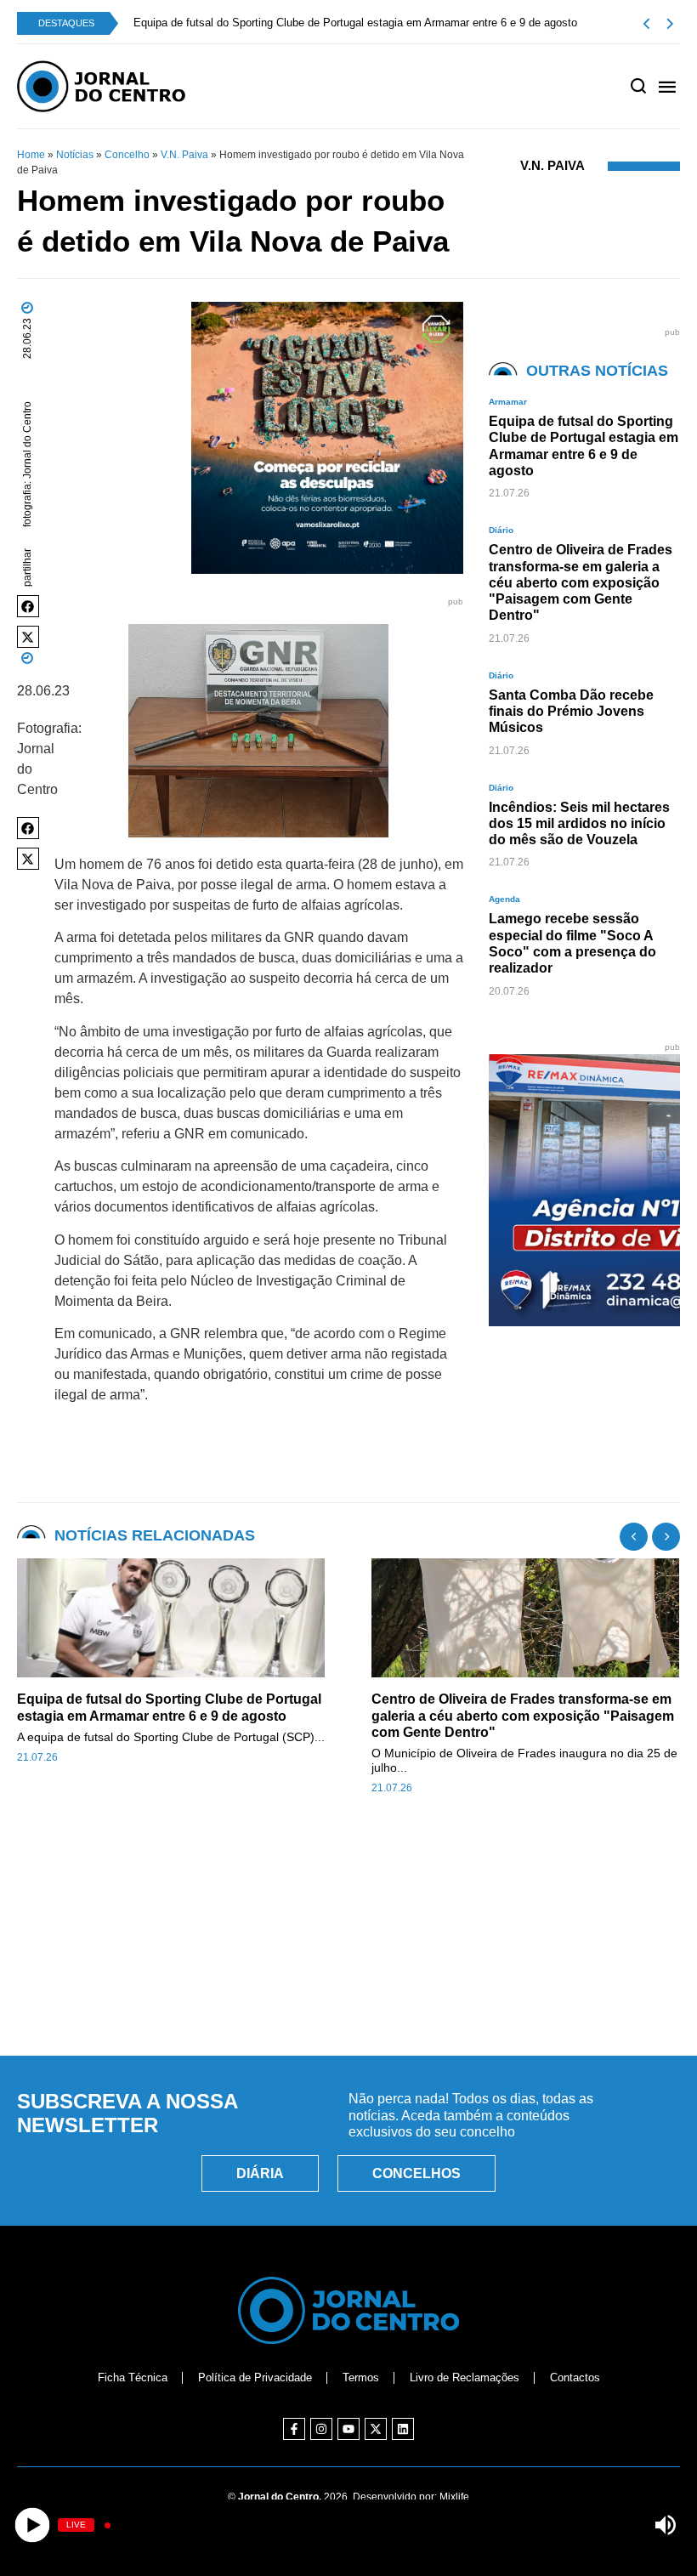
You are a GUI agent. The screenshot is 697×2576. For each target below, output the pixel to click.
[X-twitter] (376, 2429)
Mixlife (454, 2497)
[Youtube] (348, 2429)
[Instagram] (321, 2429)
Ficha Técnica (133, 2377)
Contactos (575, 2377)
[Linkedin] (403, 2429)
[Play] (32, 2525)
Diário (501, 530)
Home (31, 155)
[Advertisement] (348, 1965)
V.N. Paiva (184, 155)
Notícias (75, 155)
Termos (361, 2377)
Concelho (127, 155)
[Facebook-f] (294, 2429)
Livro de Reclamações (465, 2377)
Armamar (508, 402)
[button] (28, 606)
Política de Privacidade (255, 2377)
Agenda (504, 899)
